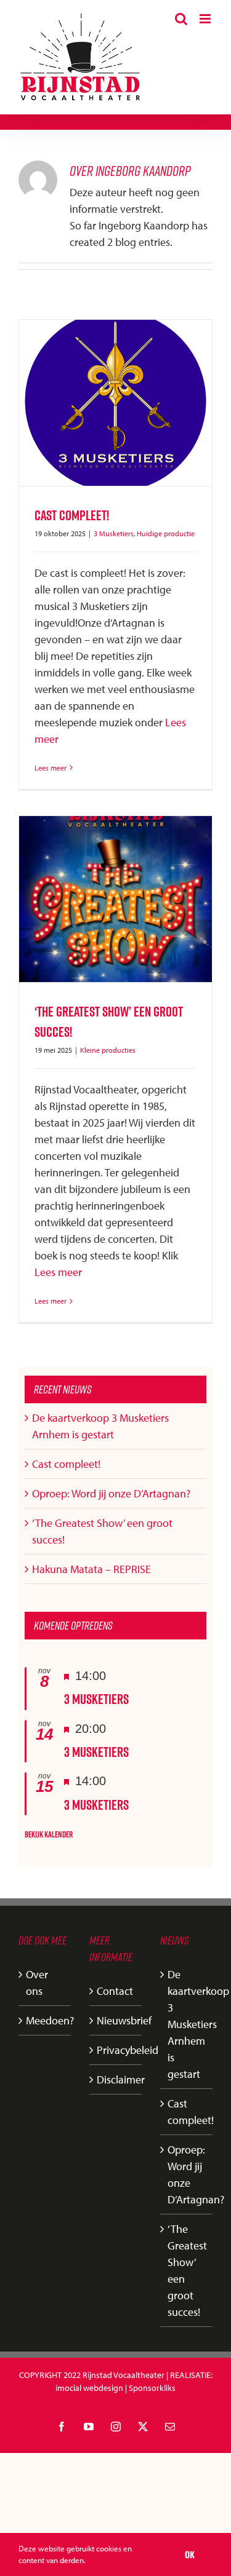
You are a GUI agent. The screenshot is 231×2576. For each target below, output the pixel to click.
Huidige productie (166, 533)
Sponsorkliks (152, 2388)
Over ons (37, 1983)
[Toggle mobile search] (181, 19)
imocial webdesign (89, 2388)
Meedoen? (45, 2020)
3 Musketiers (114, 533)
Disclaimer (116, 2079)
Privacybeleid (116, 2050)
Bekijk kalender (49, 1834)
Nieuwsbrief (116, 2020)
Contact (115, 1991)
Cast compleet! (72, 515)
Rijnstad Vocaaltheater (124, 2375)
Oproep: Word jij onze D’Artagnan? (111, 1493)
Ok (190, 2554)
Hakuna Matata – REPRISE (91, 1569)
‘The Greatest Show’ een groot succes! (187, 2270)
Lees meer (51, 768)
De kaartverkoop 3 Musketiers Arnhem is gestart (187, 2024)
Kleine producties (108, 1050)
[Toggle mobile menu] (206, 19)
